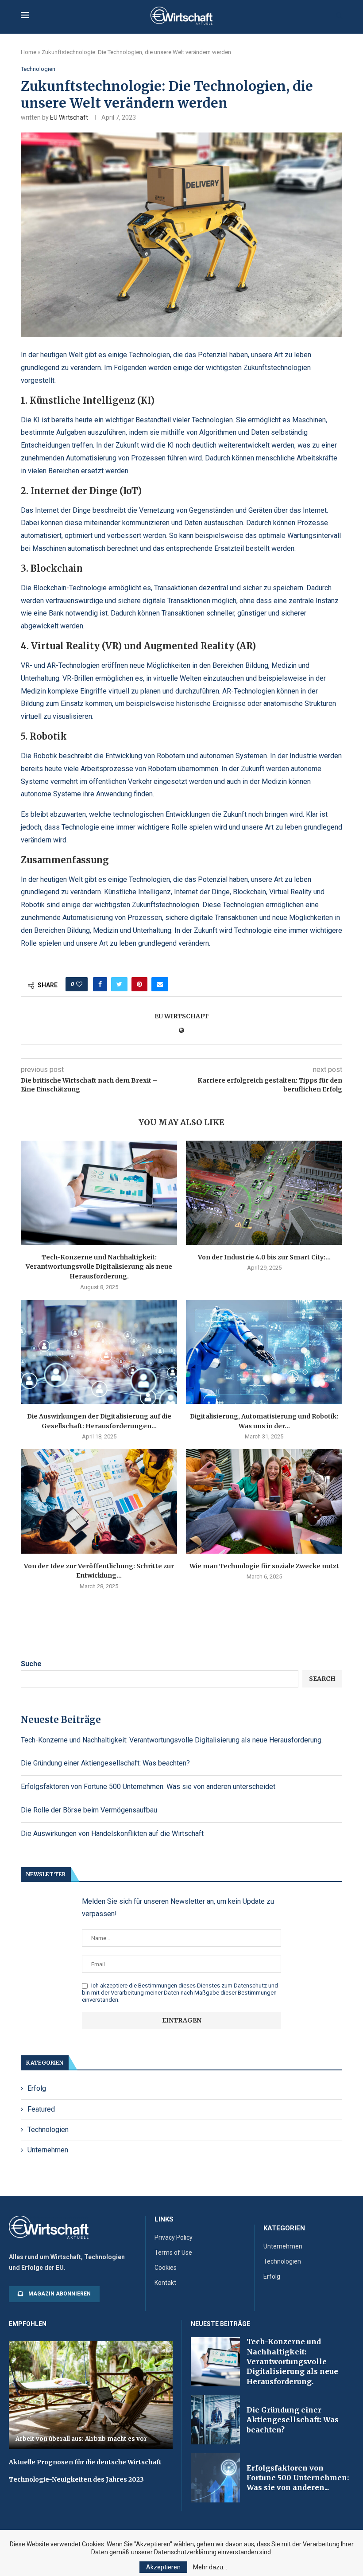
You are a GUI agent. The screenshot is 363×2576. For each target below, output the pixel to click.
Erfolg (37, 2088)
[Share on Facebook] (100, 984)
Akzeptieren (163, 2567)
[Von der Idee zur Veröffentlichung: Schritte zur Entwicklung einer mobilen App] (99, 1501)
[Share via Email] (160, 984)
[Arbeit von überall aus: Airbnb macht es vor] (91, 2395)
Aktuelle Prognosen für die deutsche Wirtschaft (85, 2462)
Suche (31, 1664)
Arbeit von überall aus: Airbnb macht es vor (81, 2439)
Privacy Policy (174, 2237)
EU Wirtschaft (69, 117)
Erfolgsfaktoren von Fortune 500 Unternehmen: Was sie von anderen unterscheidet (148, 1787)
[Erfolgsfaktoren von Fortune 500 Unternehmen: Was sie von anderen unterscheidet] (215, 2478)
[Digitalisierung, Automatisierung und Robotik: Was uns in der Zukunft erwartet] (264, 1352)
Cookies (166, 2268)
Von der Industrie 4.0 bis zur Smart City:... (264, 1257)
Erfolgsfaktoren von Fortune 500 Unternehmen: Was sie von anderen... (298, 2478)
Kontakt (165, 2283)
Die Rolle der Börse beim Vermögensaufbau (89, 1810)
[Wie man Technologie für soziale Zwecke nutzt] (264, 1501)
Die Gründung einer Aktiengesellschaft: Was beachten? (105, 1763)
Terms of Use (173, 2253)
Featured (41, 2109)
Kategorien (284, 2228)
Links (164, 2219)
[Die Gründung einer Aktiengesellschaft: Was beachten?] (215, 2420)
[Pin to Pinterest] (139, 984)
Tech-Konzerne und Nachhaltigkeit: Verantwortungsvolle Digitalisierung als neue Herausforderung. (99, 1267)
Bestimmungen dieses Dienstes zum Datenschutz (203, 1986)
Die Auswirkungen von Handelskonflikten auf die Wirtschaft (112, 1834)
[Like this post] (79, 984)
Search (322, 1679)
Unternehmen (48, 2150)
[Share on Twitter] (119, 984)
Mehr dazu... (210, 2567)
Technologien (38, 69)
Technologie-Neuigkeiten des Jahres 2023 (76, 2479)
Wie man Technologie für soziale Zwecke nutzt (264, 1566)
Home (29, 52)
